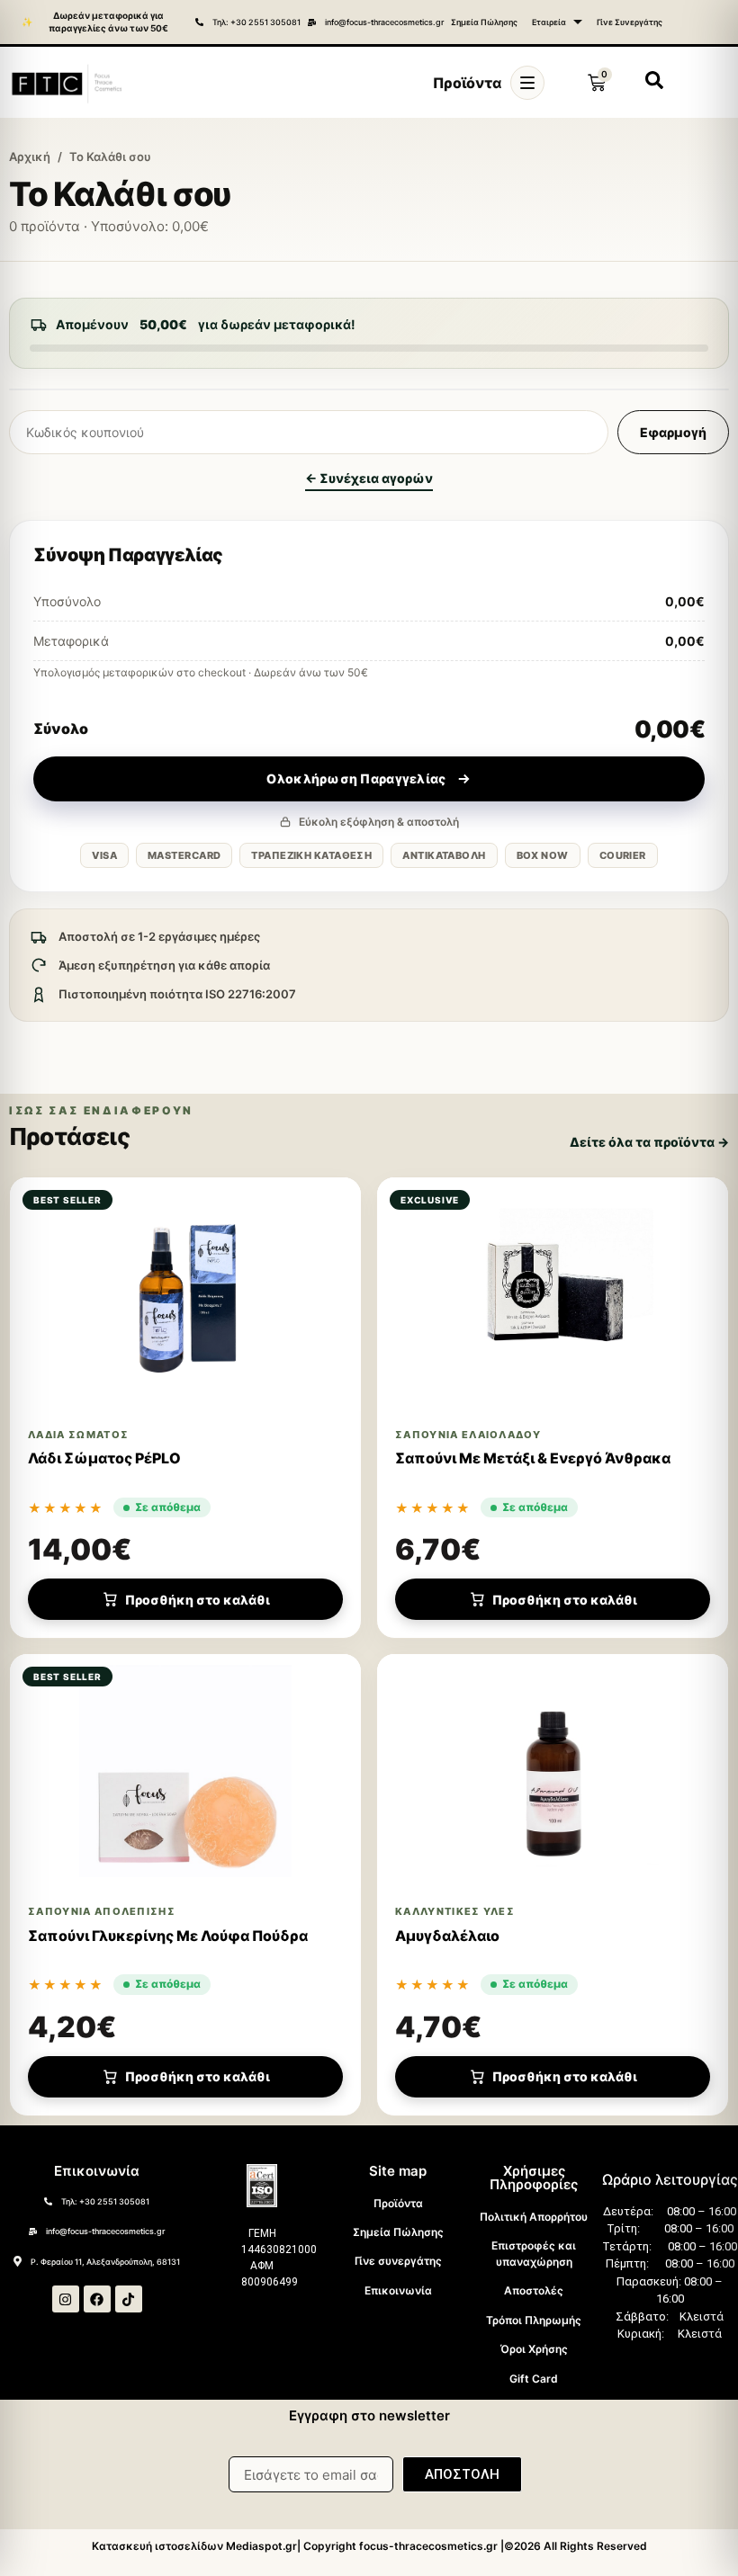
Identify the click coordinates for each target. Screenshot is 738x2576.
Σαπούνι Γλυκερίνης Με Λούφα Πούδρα (168, 1936)
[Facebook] (97, 2299)
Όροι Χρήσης (534, 2349)
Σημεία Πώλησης (484, 22)
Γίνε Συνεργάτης (630, 22)
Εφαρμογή (673, 432)
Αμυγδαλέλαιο (447, 1936)
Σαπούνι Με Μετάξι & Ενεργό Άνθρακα (533, 1458)
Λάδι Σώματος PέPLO (104, 1458)
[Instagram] (66, 2299)
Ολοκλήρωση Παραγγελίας (356, 778)
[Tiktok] (129, 2299)
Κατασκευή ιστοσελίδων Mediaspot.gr (194, 2546)
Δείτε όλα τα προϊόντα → (649, 1142)
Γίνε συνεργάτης (398, 2261)
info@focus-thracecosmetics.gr (384, 22)
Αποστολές (534, 2290)
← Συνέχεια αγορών (369, 478)
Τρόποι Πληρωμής (534, 2320)
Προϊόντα (398, 2203)
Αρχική (30, 157)
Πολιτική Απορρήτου (534, 2217)
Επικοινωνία (398, 2290)
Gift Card (534, 2379)
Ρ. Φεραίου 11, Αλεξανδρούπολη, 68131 (105, 2262)
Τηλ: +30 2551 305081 (256, 22)
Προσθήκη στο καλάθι (198, 1600)
